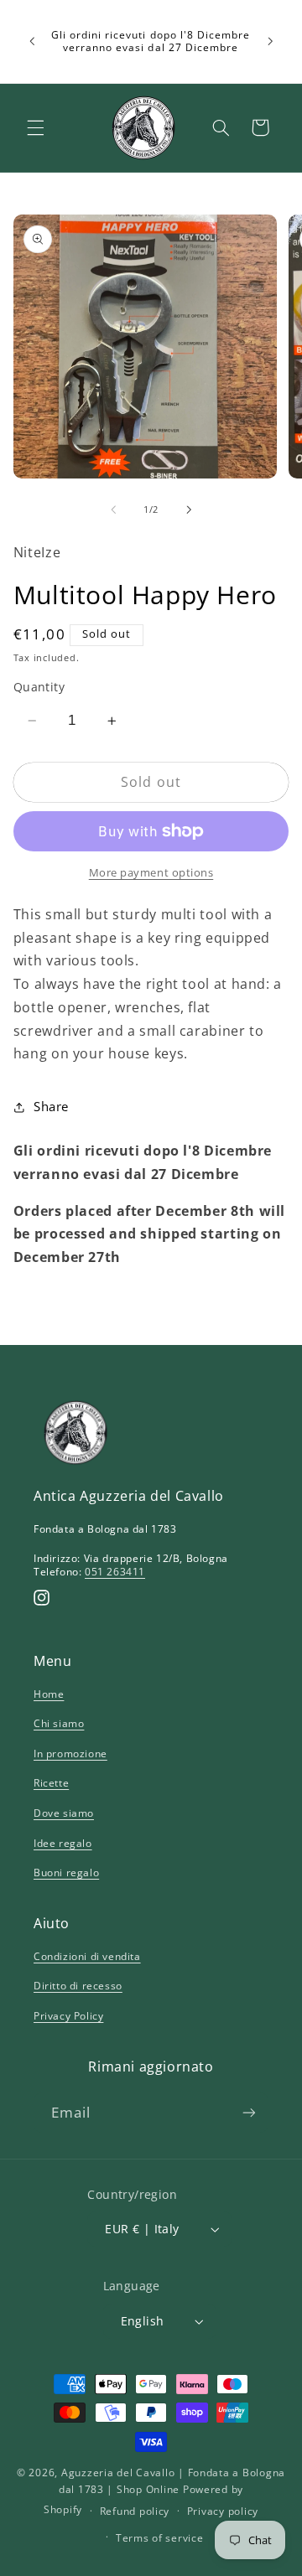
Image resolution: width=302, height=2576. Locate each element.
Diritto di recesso (78, 1986)
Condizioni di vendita (87, 1956)
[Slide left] (113, 510)
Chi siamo (59, 1723)
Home (49, 1694)
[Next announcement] (270, 41)
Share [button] (51, 1106)
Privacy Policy (68, 2016)
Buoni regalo (66, 1873)
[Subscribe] (249, 2112)
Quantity (39, 687)
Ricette (51, 1783)
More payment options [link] (151, 873)
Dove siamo (64, 1813)
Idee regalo (63, 1843)
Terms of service (160, 2538)
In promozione (70, 1754)
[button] (35, 127)
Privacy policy (223, 2511)
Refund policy (135, 2511)
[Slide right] (189, 510)
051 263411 (115, 1572)
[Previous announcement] (32, 41)
